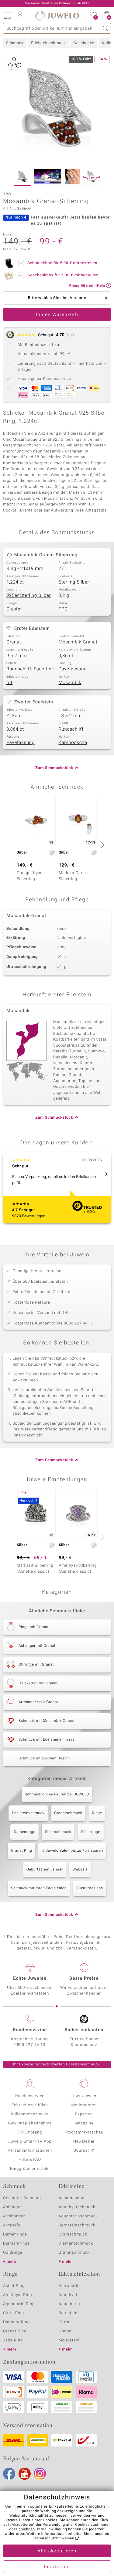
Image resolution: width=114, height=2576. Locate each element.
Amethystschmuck (77, 2207)
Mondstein (69, 2340)
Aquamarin (69, 2304)
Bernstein (68, 2313)
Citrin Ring (14, 2313)
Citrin (64, 2322)
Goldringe (13, 2253)
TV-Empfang (30, 2132)
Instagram (40, 2474)
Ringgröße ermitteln (30, 2169)
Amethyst (68, 2295)
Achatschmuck (73, 2198)
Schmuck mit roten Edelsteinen (39, 1888)
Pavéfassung (73, 669)
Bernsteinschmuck (77, 2225)
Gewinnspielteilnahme (30, 2123)
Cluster (14, 609)
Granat (14, 642)
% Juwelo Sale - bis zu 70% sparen (72, 1851)
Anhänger (12, 2207)
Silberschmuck (58, 1832)
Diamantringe (16, 2244)
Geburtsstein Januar (45, 1870)
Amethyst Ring (17, 2295)
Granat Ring (21, 1851)
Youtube (25, 2474)
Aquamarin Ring (19, 2304)
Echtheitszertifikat (30, 2105)
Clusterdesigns (90, 1888)
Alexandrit (69, 2286)
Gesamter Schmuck (22, 2198)
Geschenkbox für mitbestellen (63, 275)
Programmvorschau (84, 2132)
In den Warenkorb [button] (57, 315)
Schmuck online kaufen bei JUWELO (57, 1795)
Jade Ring (13, 2340)
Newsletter (84, 2142)
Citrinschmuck (73, 2234)
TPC (63, 609)
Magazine (84, 2123)
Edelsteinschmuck (48, 43)
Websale (80, 1870)
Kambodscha (73, 743)
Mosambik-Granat (78, 642)
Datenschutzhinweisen (54, 2538)
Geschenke (84, 43)
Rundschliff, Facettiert (31, 669)
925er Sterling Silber (29, 596)
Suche (106, 28)
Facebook (9, 2474)
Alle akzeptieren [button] (57, 2551)
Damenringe (24, 1832)
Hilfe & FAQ (30, 2160)
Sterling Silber (74, 582)
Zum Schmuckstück (54, 768)
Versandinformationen (30, 2151)
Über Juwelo (84, 2096)
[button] (8, 15)
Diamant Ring (16, 2322)
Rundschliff (71, 729)
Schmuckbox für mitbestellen (62, 263)
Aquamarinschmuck (78, 2216)
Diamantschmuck (76, 2244)
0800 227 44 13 (30, 2045)
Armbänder (14, 2216)
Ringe (97, 1813)
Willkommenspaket (30, 2114)
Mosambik (70, 683)
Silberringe (90, 1832)
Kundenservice (30, 2096)
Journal (81, 2151)
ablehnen (27, 2529)
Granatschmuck (68, 1813)
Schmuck (15, 43)
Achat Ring (14, 2286)
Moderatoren (84, 2105)
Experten (84, 2114)
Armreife (12, 2225)
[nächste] (102, 845)
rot (9, 683)
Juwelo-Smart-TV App (30, 2142)
